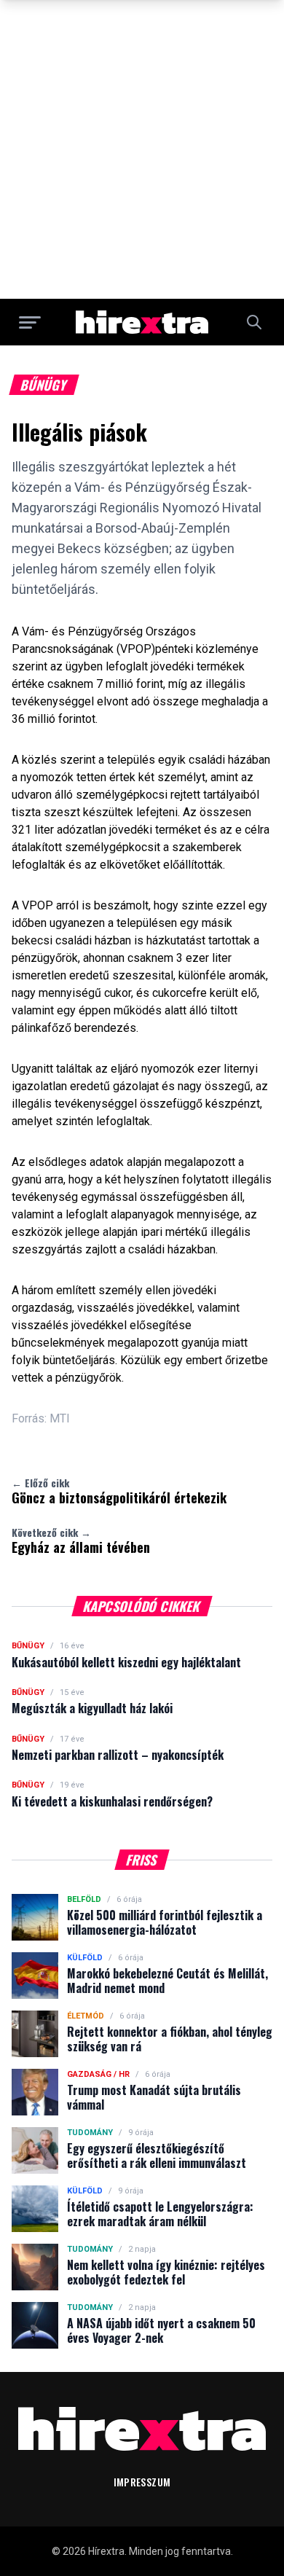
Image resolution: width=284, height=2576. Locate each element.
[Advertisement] (142, 149)
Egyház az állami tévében (81, 1540)
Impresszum (142, 2482)
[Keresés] (254, 322)
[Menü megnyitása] (30, 322)
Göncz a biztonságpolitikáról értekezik (119, 1491)
